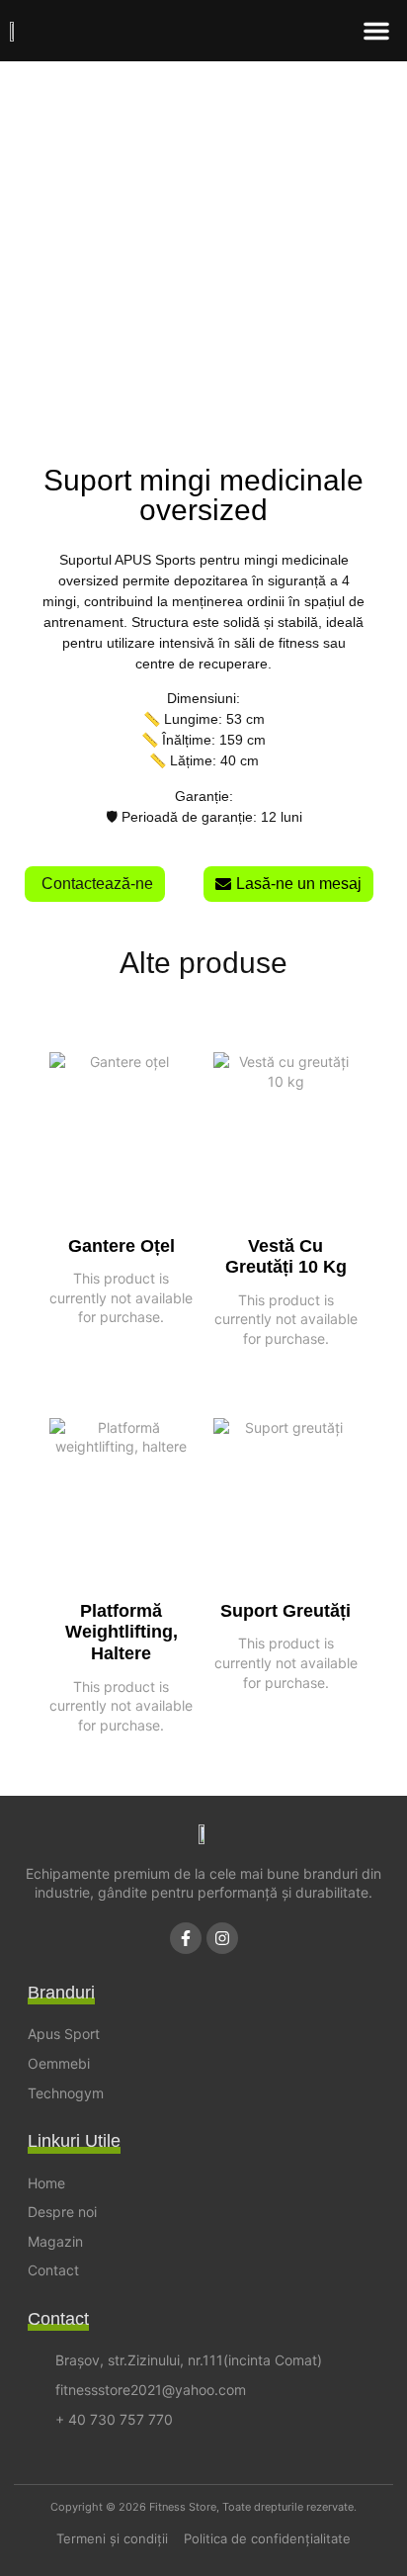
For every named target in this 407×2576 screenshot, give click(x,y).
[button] (376, 31)
